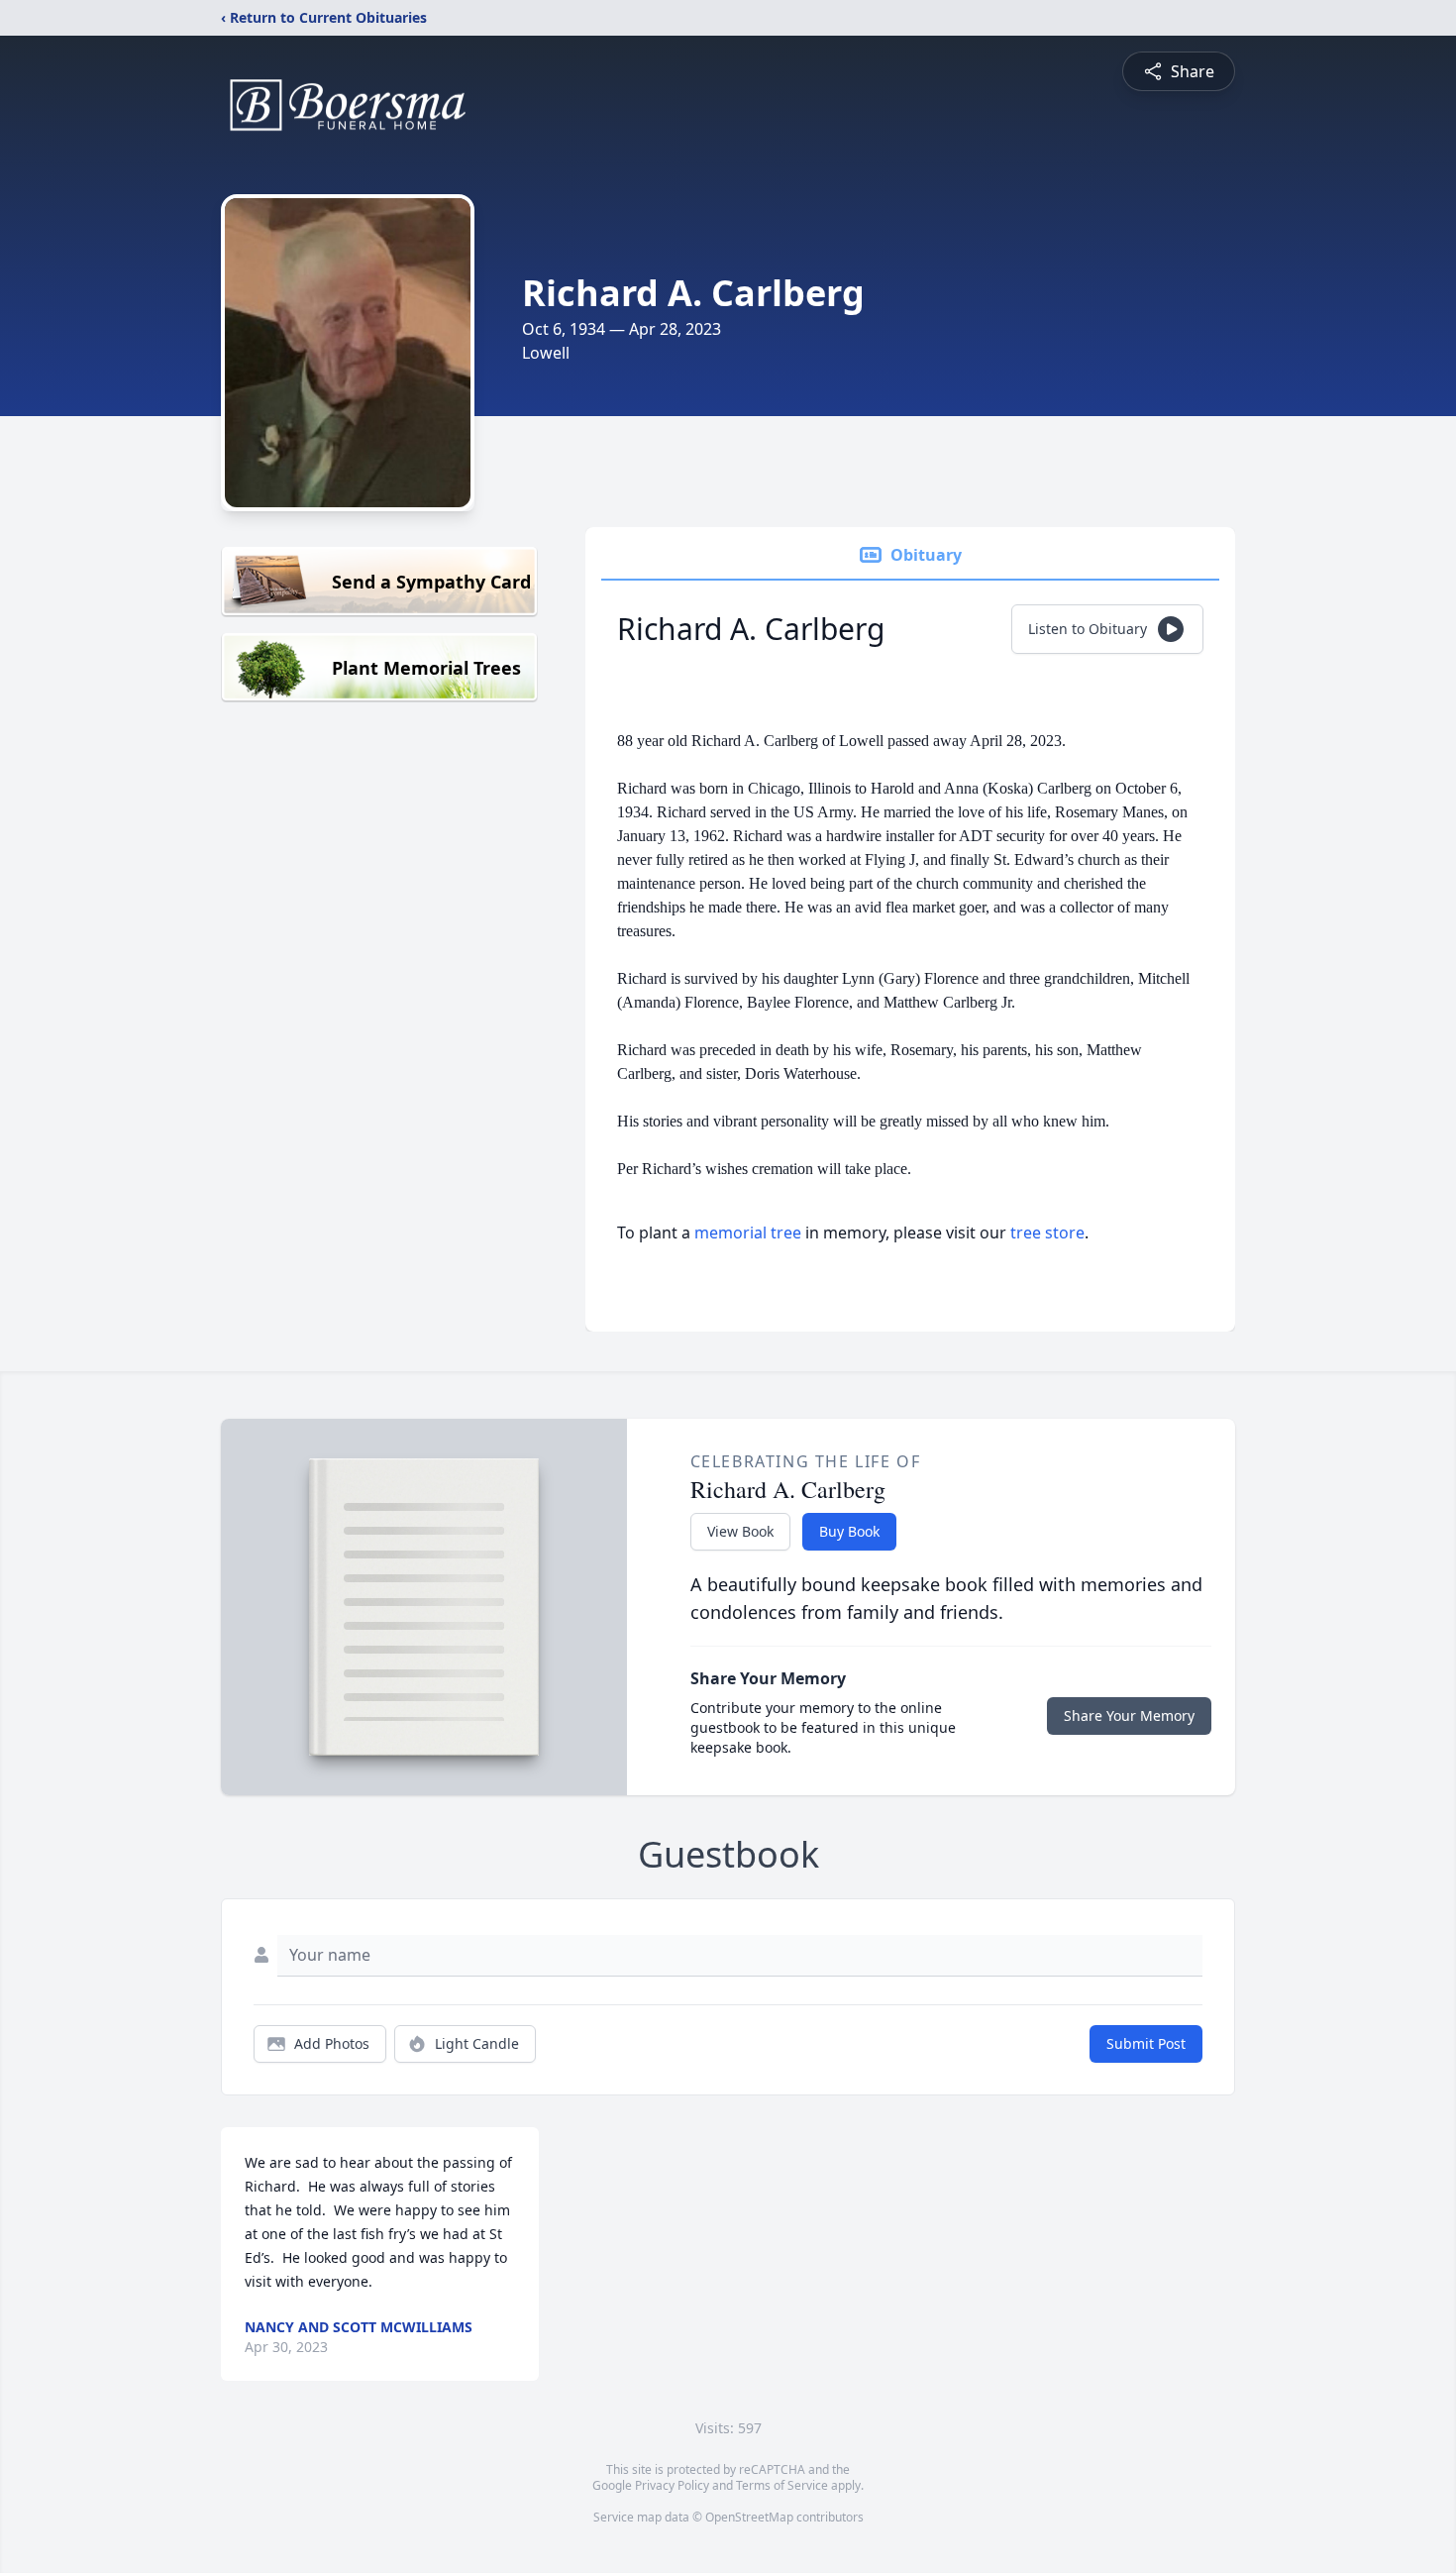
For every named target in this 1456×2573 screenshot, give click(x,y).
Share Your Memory (1129, 1715)
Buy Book (849, 1531)
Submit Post (1146, 2043)
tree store (1047, 1233)
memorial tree (748, 1233)
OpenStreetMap (749, 2517)
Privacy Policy (672, 2485)
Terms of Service (782, 2485)
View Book (740, 1531)
